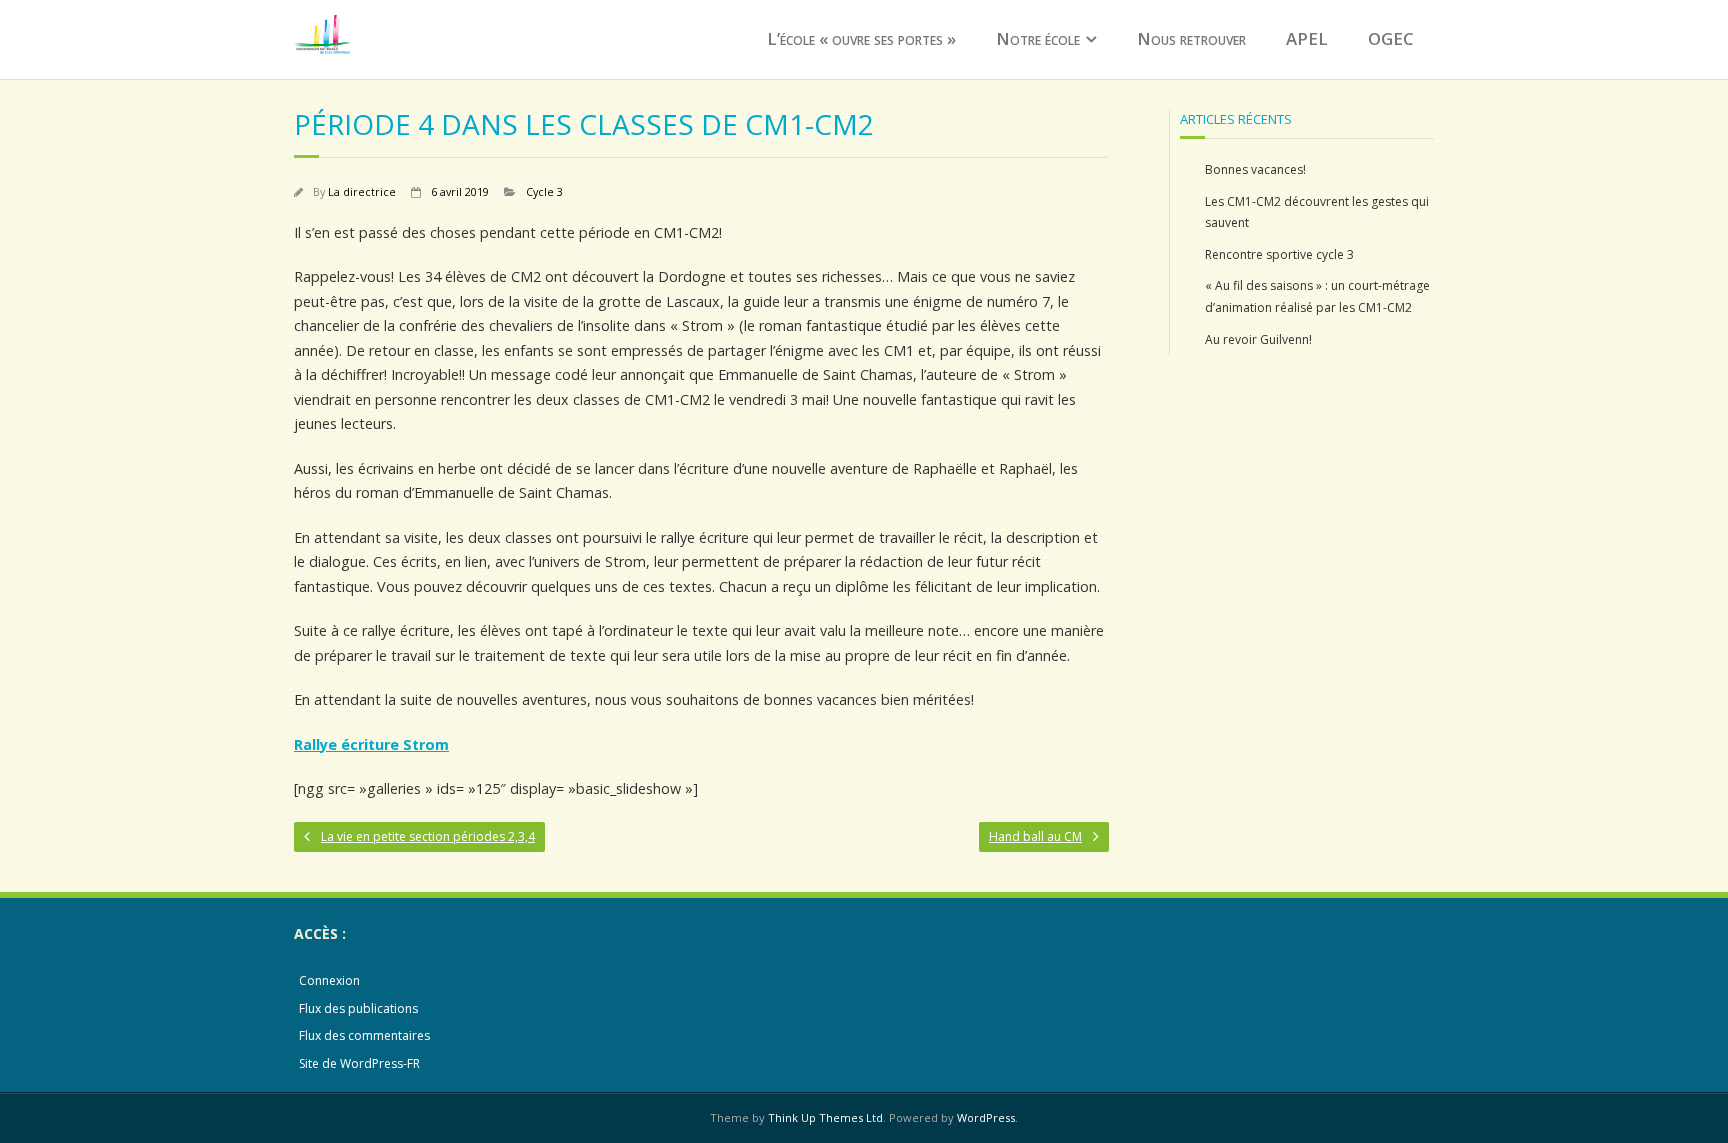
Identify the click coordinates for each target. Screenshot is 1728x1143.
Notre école (1038, 38)
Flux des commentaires (364, 1035)
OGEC (1391, 38)
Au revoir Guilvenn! (1258, 339)
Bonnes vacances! (1255, 169)
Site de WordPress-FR (359, 1063)
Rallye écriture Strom (371, 744)
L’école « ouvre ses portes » (861, 38)
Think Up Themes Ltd (825, 1117)
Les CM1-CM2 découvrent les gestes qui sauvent (1317, 212)
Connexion (329, 980)
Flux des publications (358, 1008)
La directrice (362, 191)
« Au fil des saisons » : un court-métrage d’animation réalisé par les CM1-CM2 (1317, 296)
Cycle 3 (544, 191)
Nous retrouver (1191, 38)
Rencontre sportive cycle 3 (1279, 254)
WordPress (986, 1117)
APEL (1307, 38)
